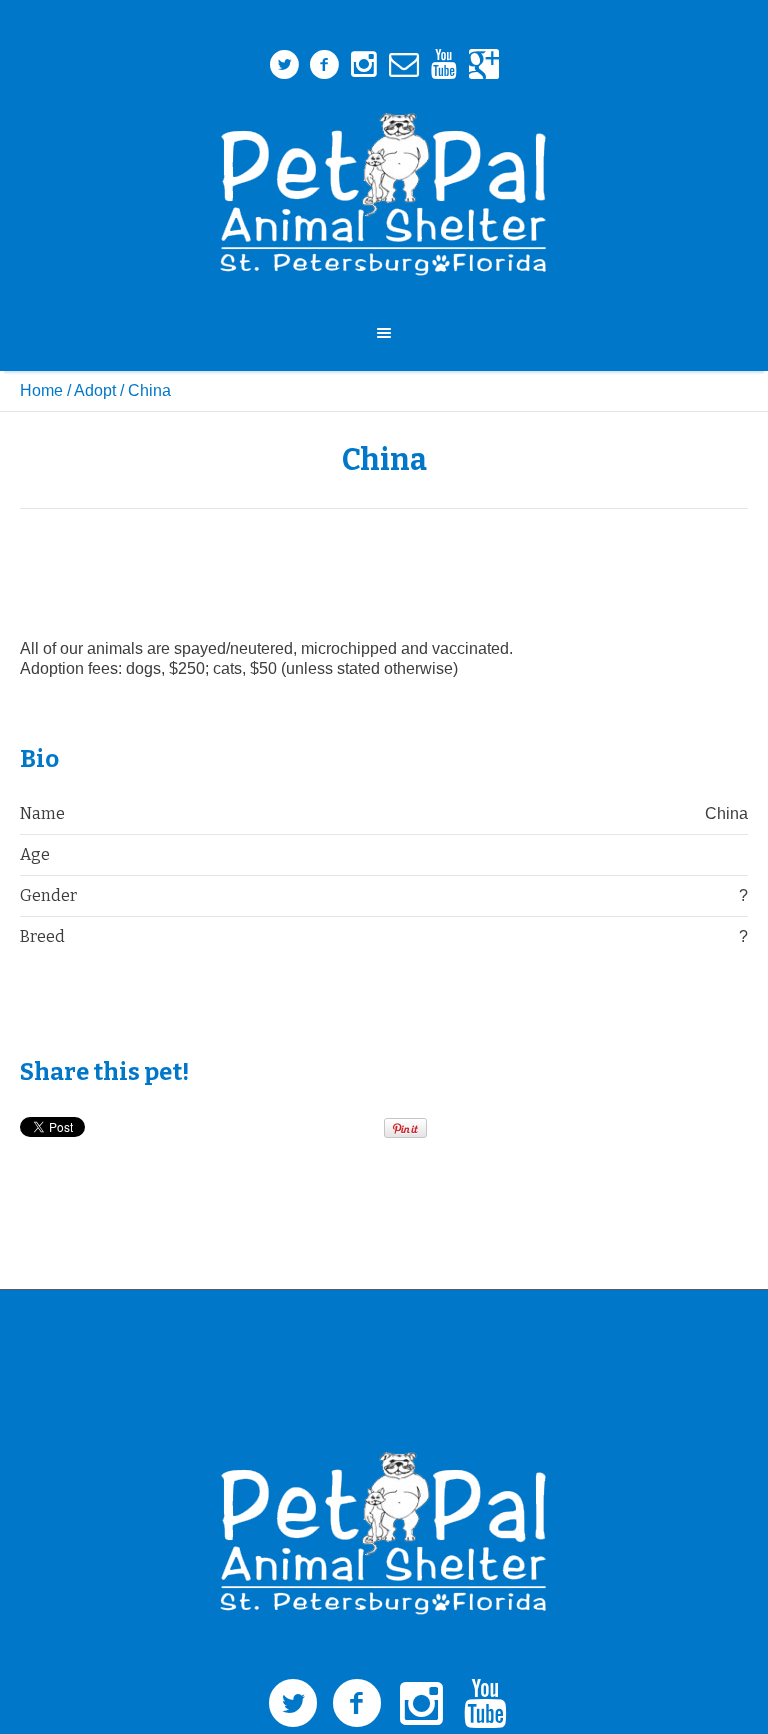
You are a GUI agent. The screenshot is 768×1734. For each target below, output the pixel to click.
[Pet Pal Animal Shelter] (384, 1534)
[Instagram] (364, 65)
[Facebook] (324, 65)
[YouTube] (444, 65)
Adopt (95, 390)
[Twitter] (284, 65)
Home (41, 390)
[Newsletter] (404, 65)
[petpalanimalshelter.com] (383, 195)
